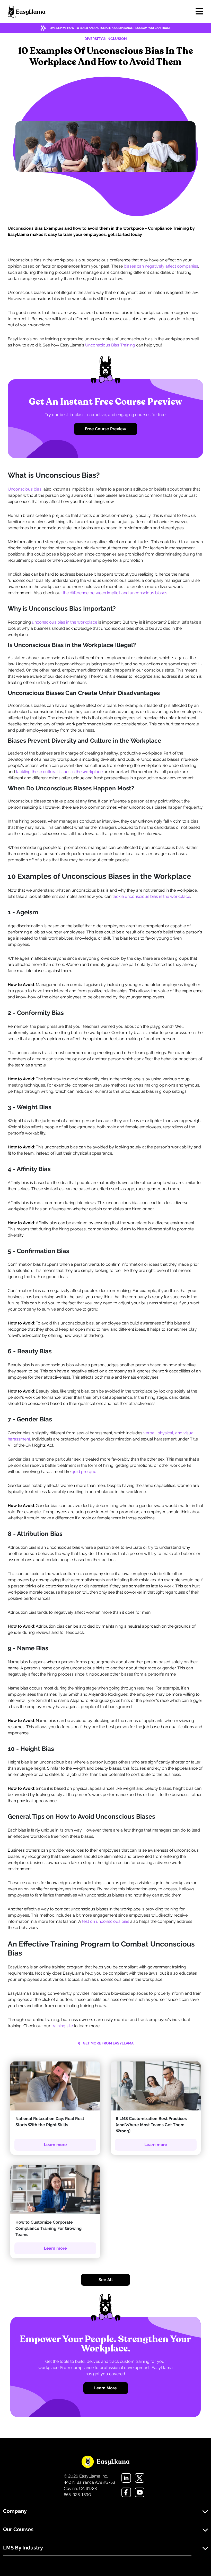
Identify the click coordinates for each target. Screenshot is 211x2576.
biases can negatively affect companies (161, 266)
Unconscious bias (25, 489)
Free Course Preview (105, 429)
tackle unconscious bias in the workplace (151, 896)
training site (62, 2026)
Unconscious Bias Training (110, 345)
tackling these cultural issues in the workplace (59, 772)
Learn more (55, 2145)
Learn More (105, 2388)
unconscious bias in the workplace (65, 622)
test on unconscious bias (106, 1921)
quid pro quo (84, 1472)
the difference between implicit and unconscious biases (115, 593)
